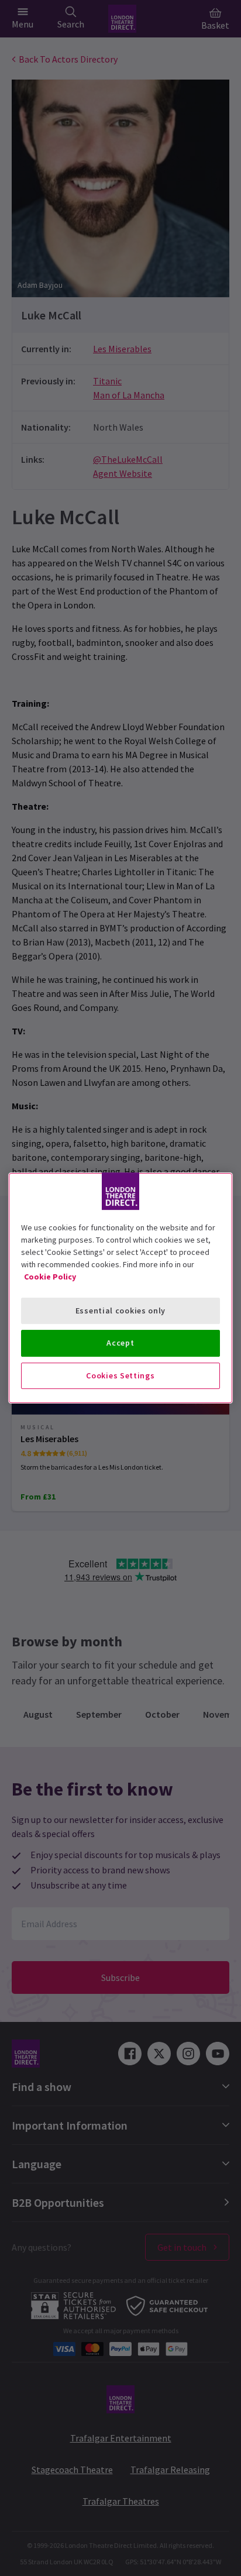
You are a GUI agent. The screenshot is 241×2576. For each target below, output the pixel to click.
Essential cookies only (120, 1311)
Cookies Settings (120, 1375)
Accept (120, 1343)
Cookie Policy (50, 1277)
